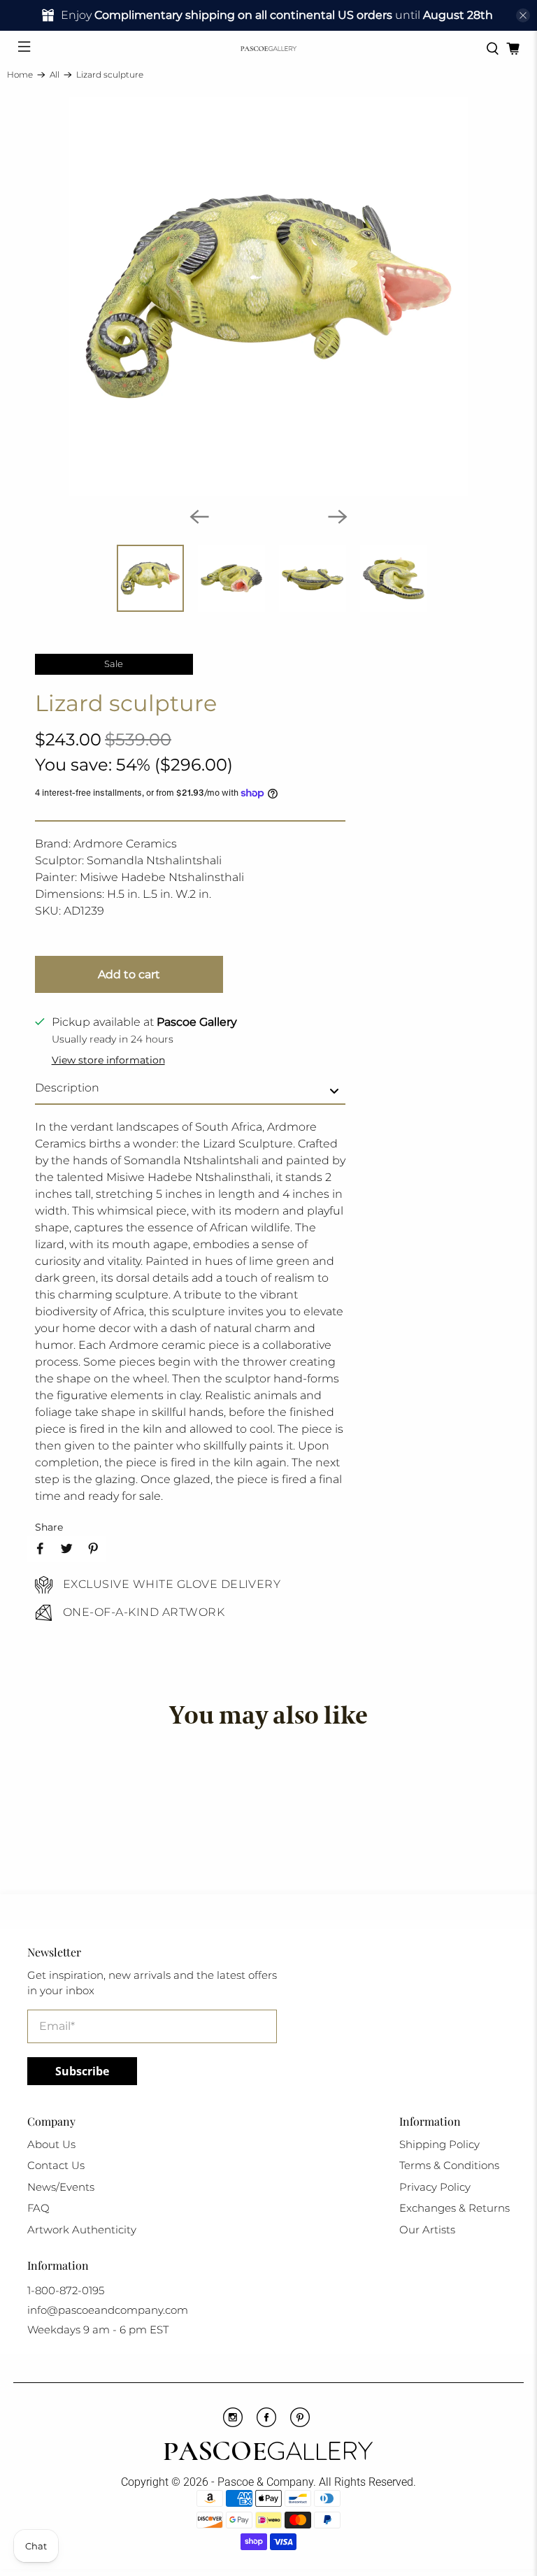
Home (20, 75)
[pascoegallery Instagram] (233, 2424)
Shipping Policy (439, 2144)
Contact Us (56, 2165)
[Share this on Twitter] (66, 1549)
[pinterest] (300, 2424)
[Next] (338, 517)
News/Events (61, 2187)
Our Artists (427, 2230)
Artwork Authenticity (82, 2230)
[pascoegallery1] (268, 2453)
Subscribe (82, 2071)
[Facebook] (266, 2424)
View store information (108, 1060)
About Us (51, 2144)
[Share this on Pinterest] (93, 1549)
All (55, 75)
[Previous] (199, 517)
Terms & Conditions (449, 2165)
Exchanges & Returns (454, 2208)
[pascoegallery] (268, 49)
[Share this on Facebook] (40, 1549)
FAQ (38, 2208)
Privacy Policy (435, 2187)
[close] (523, 15)
